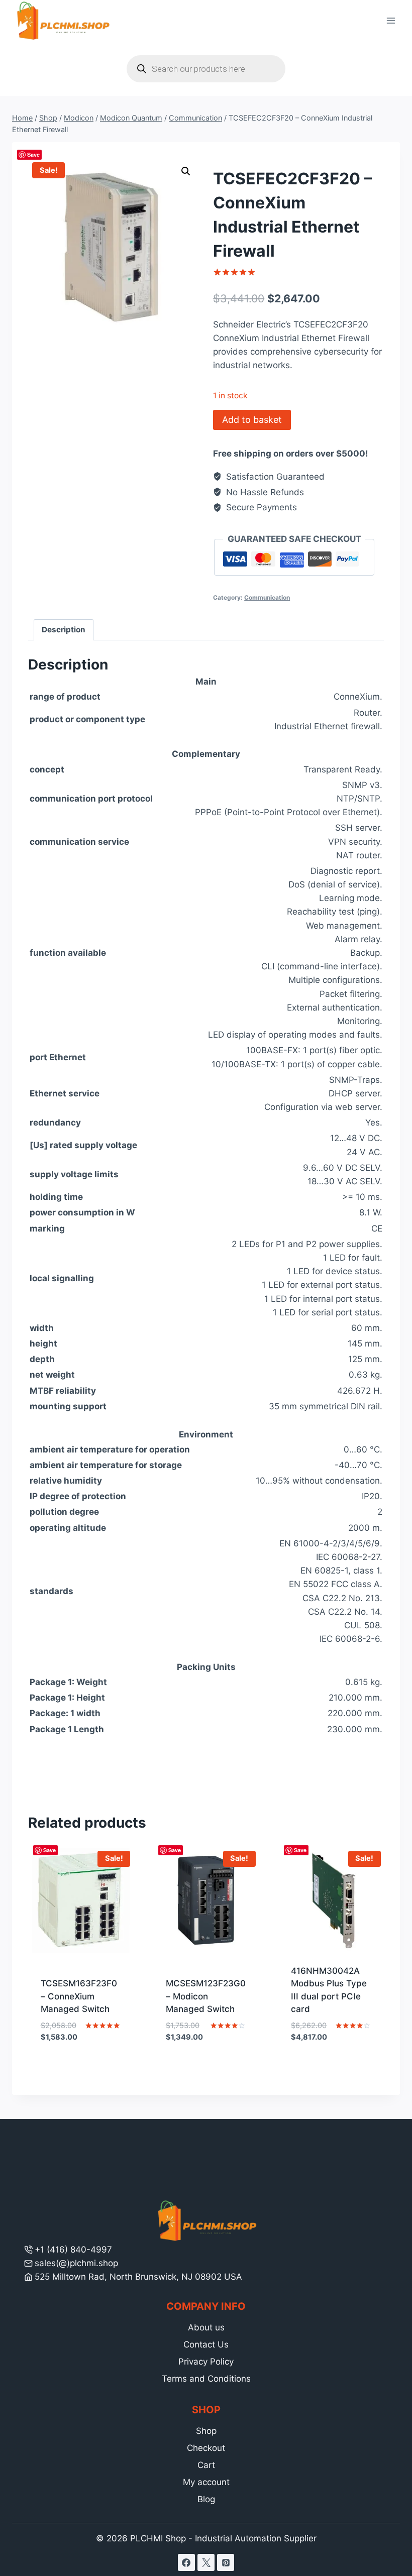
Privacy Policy (206, 2362)
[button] (186, 171)
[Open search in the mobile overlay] (206, 69)
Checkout (206, 2448)
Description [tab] (64, 630)
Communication (267, 597)
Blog (206, 2499)
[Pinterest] (226, 2562)
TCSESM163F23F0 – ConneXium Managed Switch (79, 1996)
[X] (206, 2562)
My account (206, 2482)
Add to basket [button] (81, 2067)
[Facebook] (186, 2562)
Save (33, 154)
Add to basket (252, 420)
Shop (206, 2431)
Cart (206, 2465)
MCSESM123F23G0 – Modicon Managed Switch (206, 1996)
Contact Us (206, 2344)
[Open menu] (391, 21)
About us (206, 2327)
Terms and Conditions (206, 2379)
